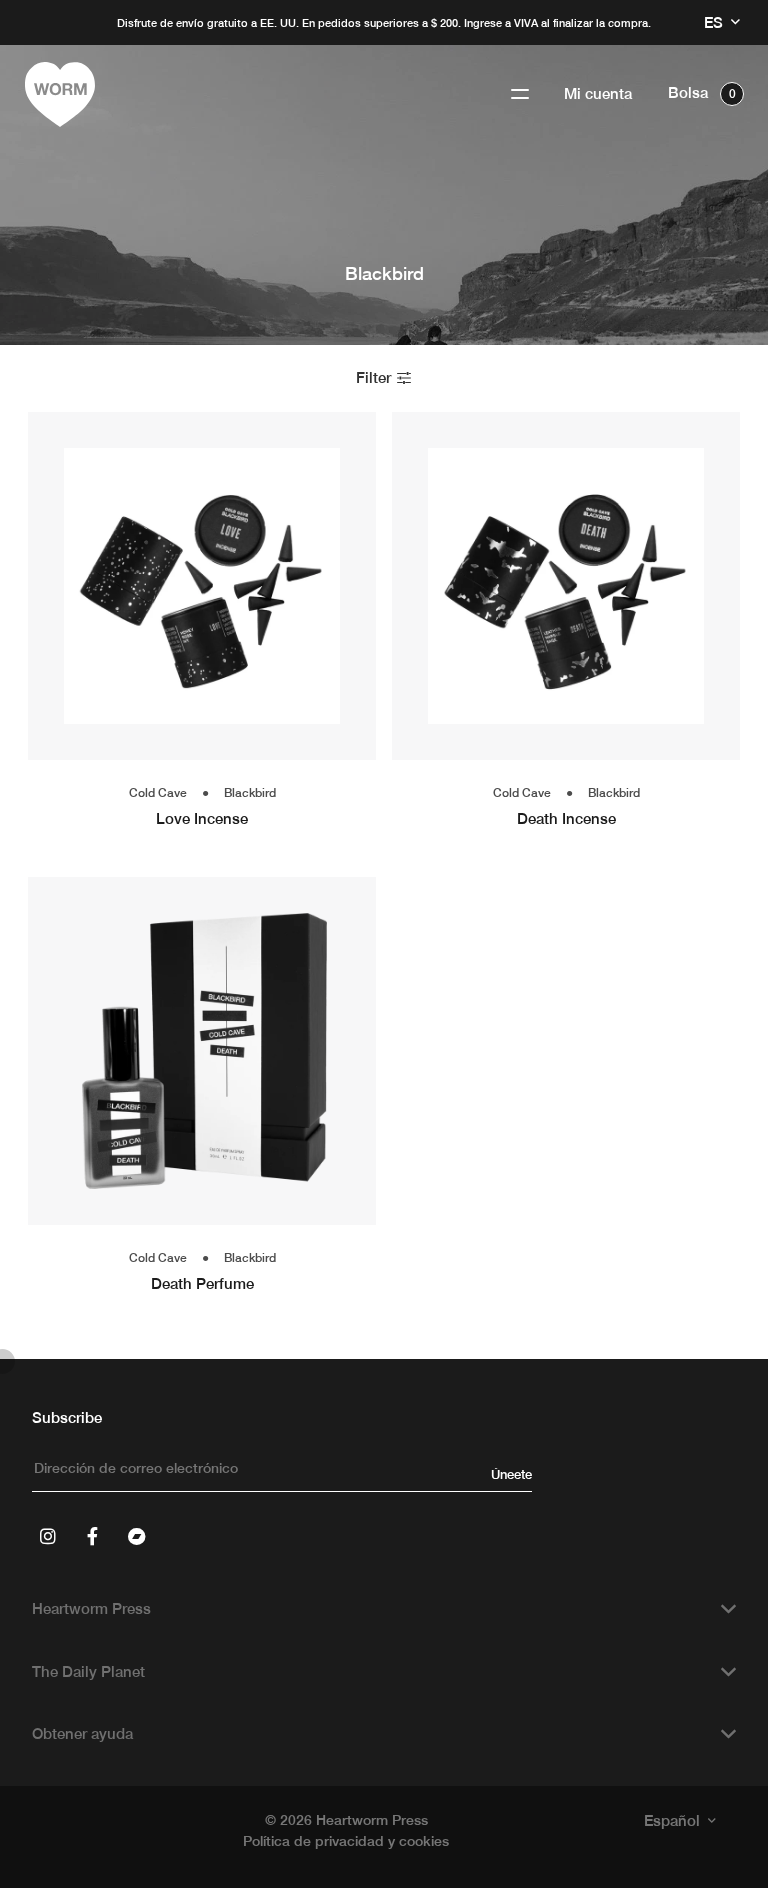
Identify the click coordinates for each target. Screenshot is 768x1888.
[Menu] (520, 94)
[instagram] (48, 1536)
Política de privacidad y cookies (346, 1841)
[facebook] (92, 1536)
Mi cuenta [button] (598, 93)
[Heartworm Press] (60, 94)
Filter (375, 377)
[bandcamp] (136, 1536)
